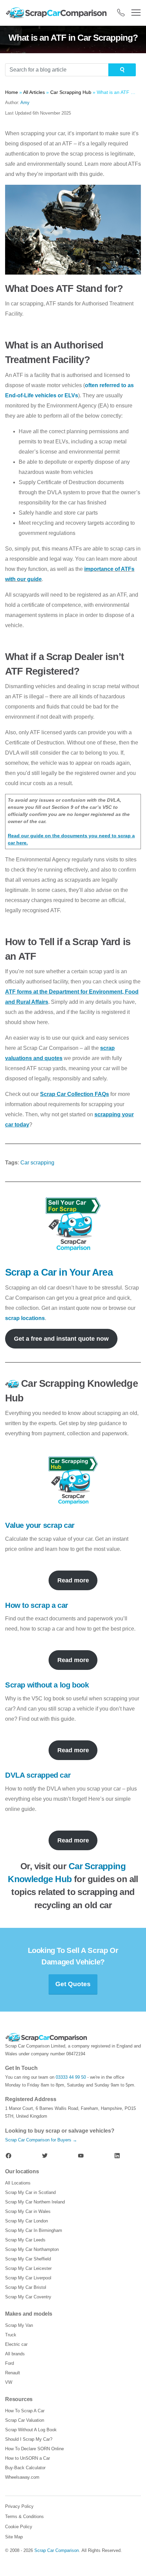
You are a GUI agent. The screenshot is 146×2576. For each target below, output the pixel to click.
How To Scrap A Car (25, 2411)
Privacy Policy (19, 2506)
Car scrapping (37, 1163)
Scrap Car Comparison (57, 2550)
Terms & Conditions (24, 2517)
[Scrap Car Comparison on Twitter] (45, 2156)
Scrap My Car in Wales (28, 2211)
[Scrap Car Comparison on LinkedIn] (117, 2156)
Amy (25, 103)
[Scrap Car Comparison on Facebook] (8, 2156)
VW (9, 2382)
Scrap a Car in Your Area (59, 1272)
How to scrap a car (37, 1605)
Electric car (16, 2344)
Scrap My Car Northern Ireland (35, 2202)
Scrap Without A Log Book (31, 2430)
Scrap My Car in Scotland (30, 2192)
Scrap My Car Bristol (26, 2287)
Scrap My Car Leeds (25, 2240)
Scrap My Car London (26, 2221)
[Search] (122, 70)
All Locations (18, 2183)
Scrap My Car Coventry (28, 2297)
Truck (11, 2335)
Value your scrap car (40, 1525)
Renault (13, 2373)
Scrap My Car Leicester (28, 2268)
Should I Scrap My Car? (29, 2439)
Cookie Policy (19, 2527)
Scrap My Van (19, 2325)
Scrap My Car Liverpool (28, 2278)
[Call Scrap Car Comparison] (121, 13)
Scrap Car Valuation (25, 2420)
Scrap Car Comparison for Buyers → (41, 2140)
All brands (15, 2354)
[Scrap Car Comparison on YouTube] (81, 2156)
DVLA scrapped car (38, 1775)
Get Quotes (73, 1984)
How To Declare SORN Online (34, 2449)
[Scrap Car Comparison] (58, 13)
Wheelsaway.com (22, 2477)
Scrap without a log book (47, 1685)
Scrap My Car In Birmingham (34, 2230)
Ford (10, 2363)
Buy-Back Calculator (25, 2468)
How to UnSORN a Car (28, 2458)
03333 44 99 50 (71, 2077)
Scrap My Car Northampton (32, 2249)
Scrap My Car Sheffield (28, 2259)
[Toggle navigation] (136, 13)
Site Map (14, 2537)
